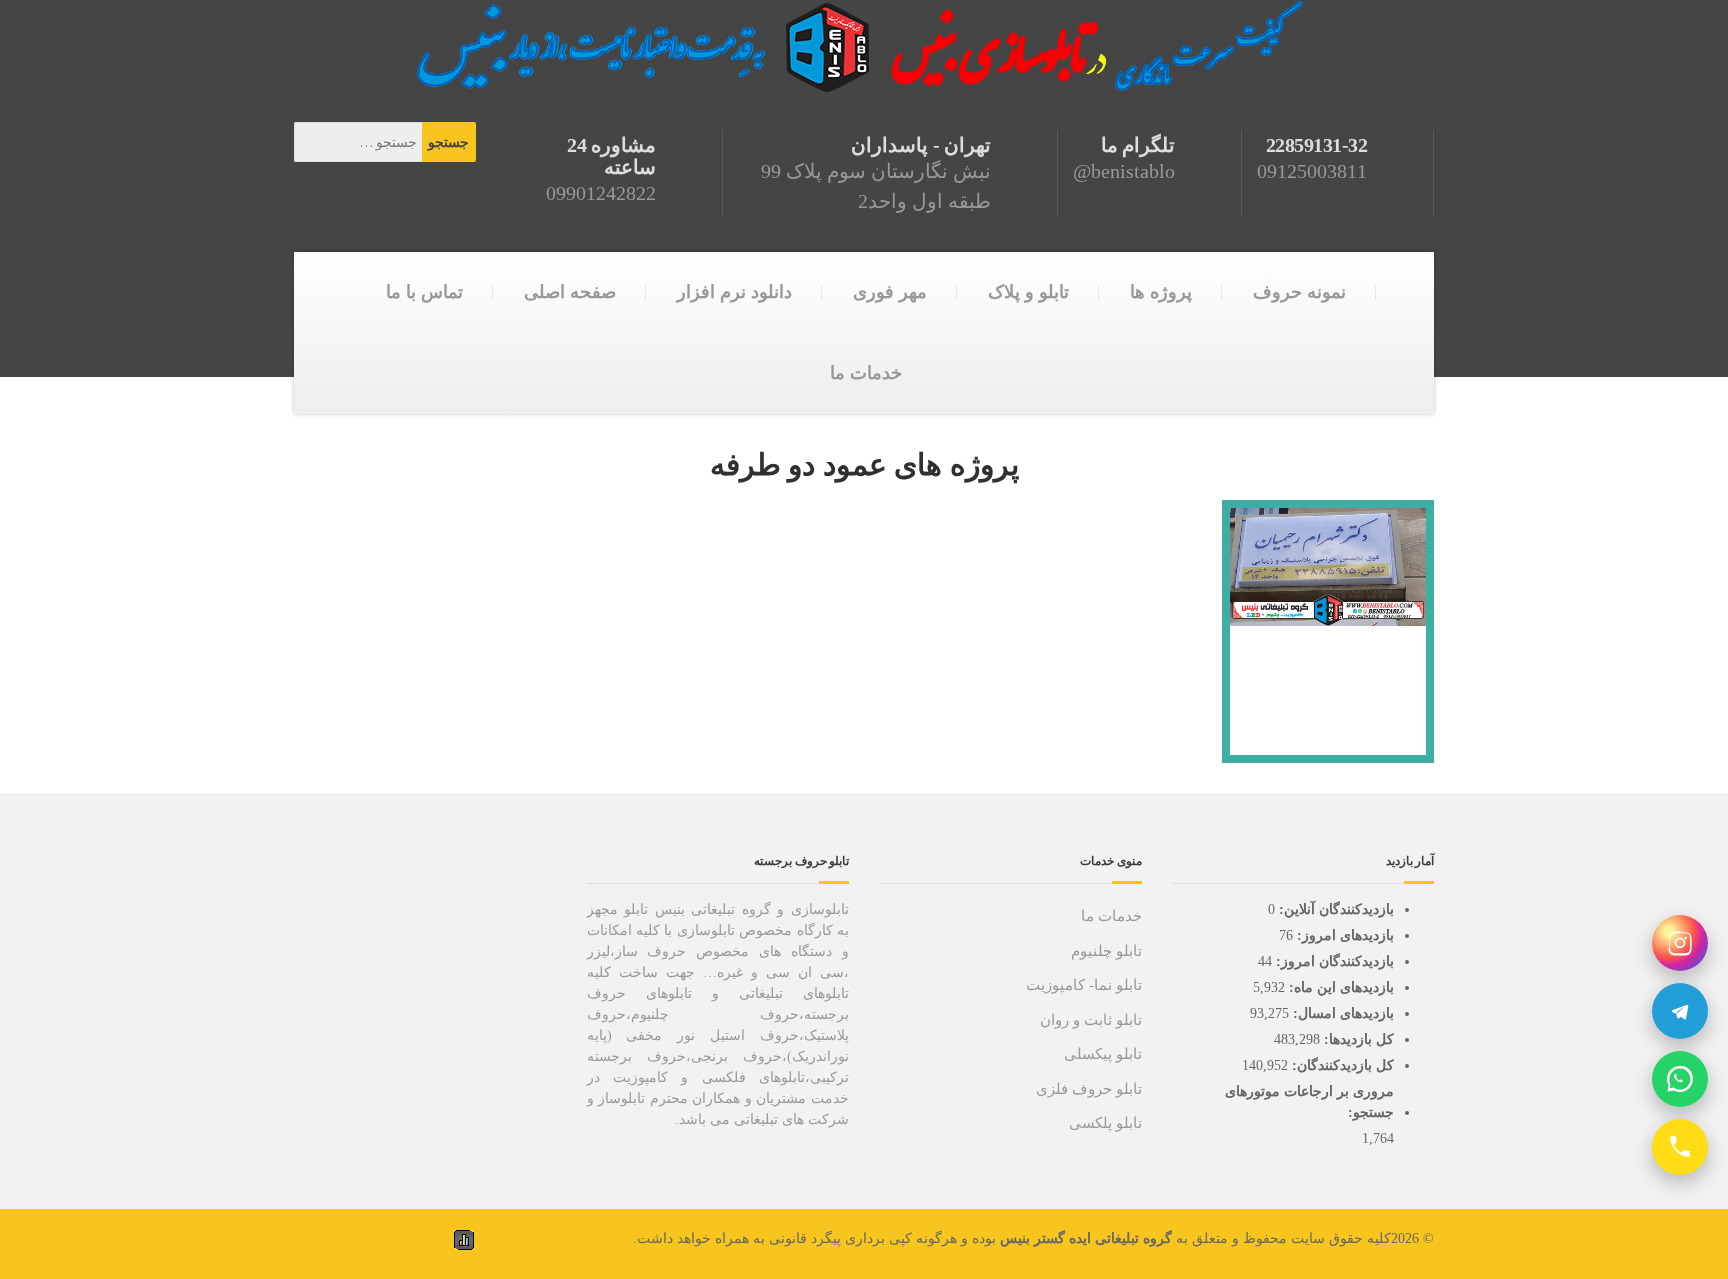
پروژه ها (1161, 292)
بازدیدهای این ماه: (1339, 987)
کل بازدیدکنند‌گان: (1341, 1065)
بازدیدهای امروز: (1343, 935)
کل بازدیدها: (1357, 1039)
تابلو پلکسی (1105, 1123)
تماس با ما (424, 292)
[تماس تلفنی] (1680, 1147)
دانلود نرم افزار (734, 292)
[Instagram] (1680, 943)
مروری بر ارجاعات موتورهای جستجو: (1309, 1102)
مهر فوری (890, 292)
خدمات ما (866, 373)
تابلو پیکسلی (1103, 1054)
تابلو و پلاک (1028, 292)
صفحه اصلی (570, 292)
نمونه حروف (1299, 292)
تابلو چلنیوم (1106, 951)
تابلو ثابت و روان (1091, 1020)
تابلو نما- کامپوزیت (1084, 985)
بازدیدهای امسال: (1341, 1013)
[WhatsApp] (1680, 1079)
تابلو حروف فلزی (1089, 1089)
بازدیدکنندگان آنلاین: (1334, 909)
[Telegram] (1680, 1011)
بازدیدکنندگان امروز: (1333, 961)
